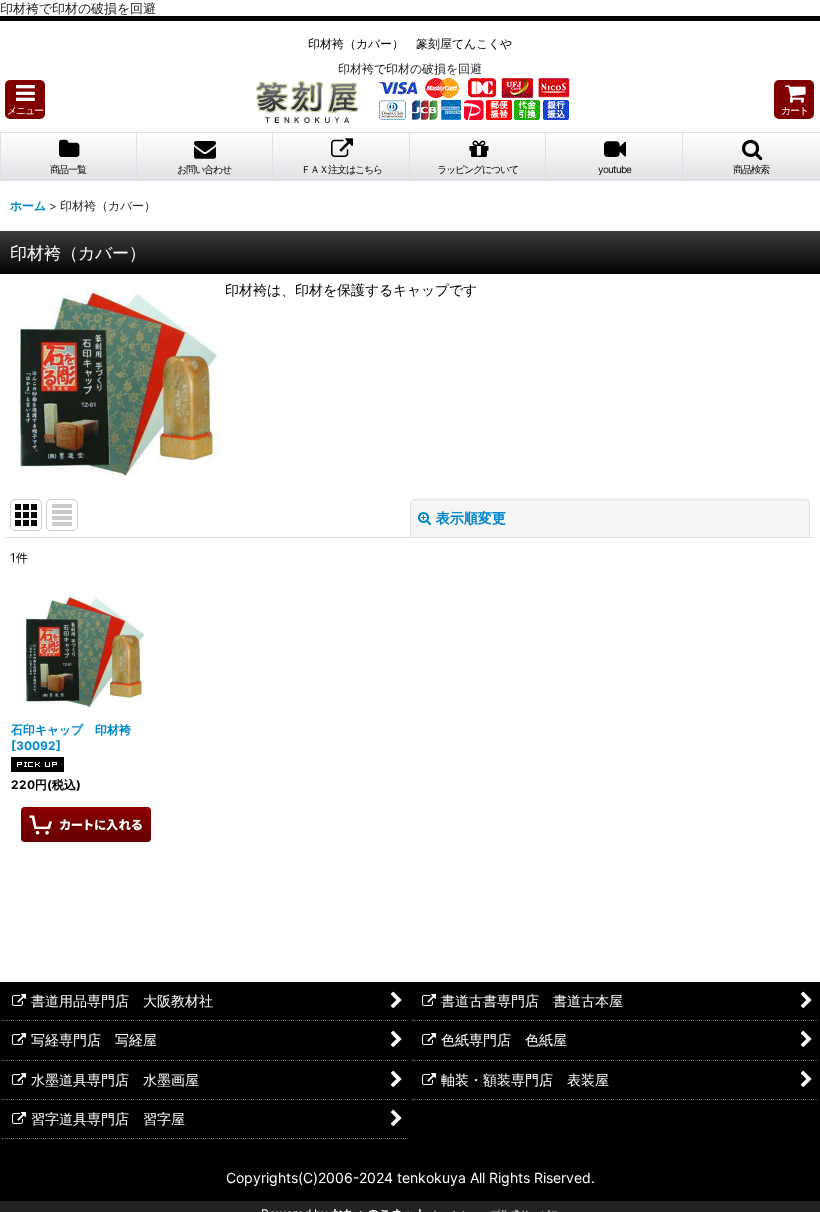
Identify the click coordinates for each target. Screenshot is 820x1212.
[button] (25, 99)
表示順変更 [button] (471, 517)
